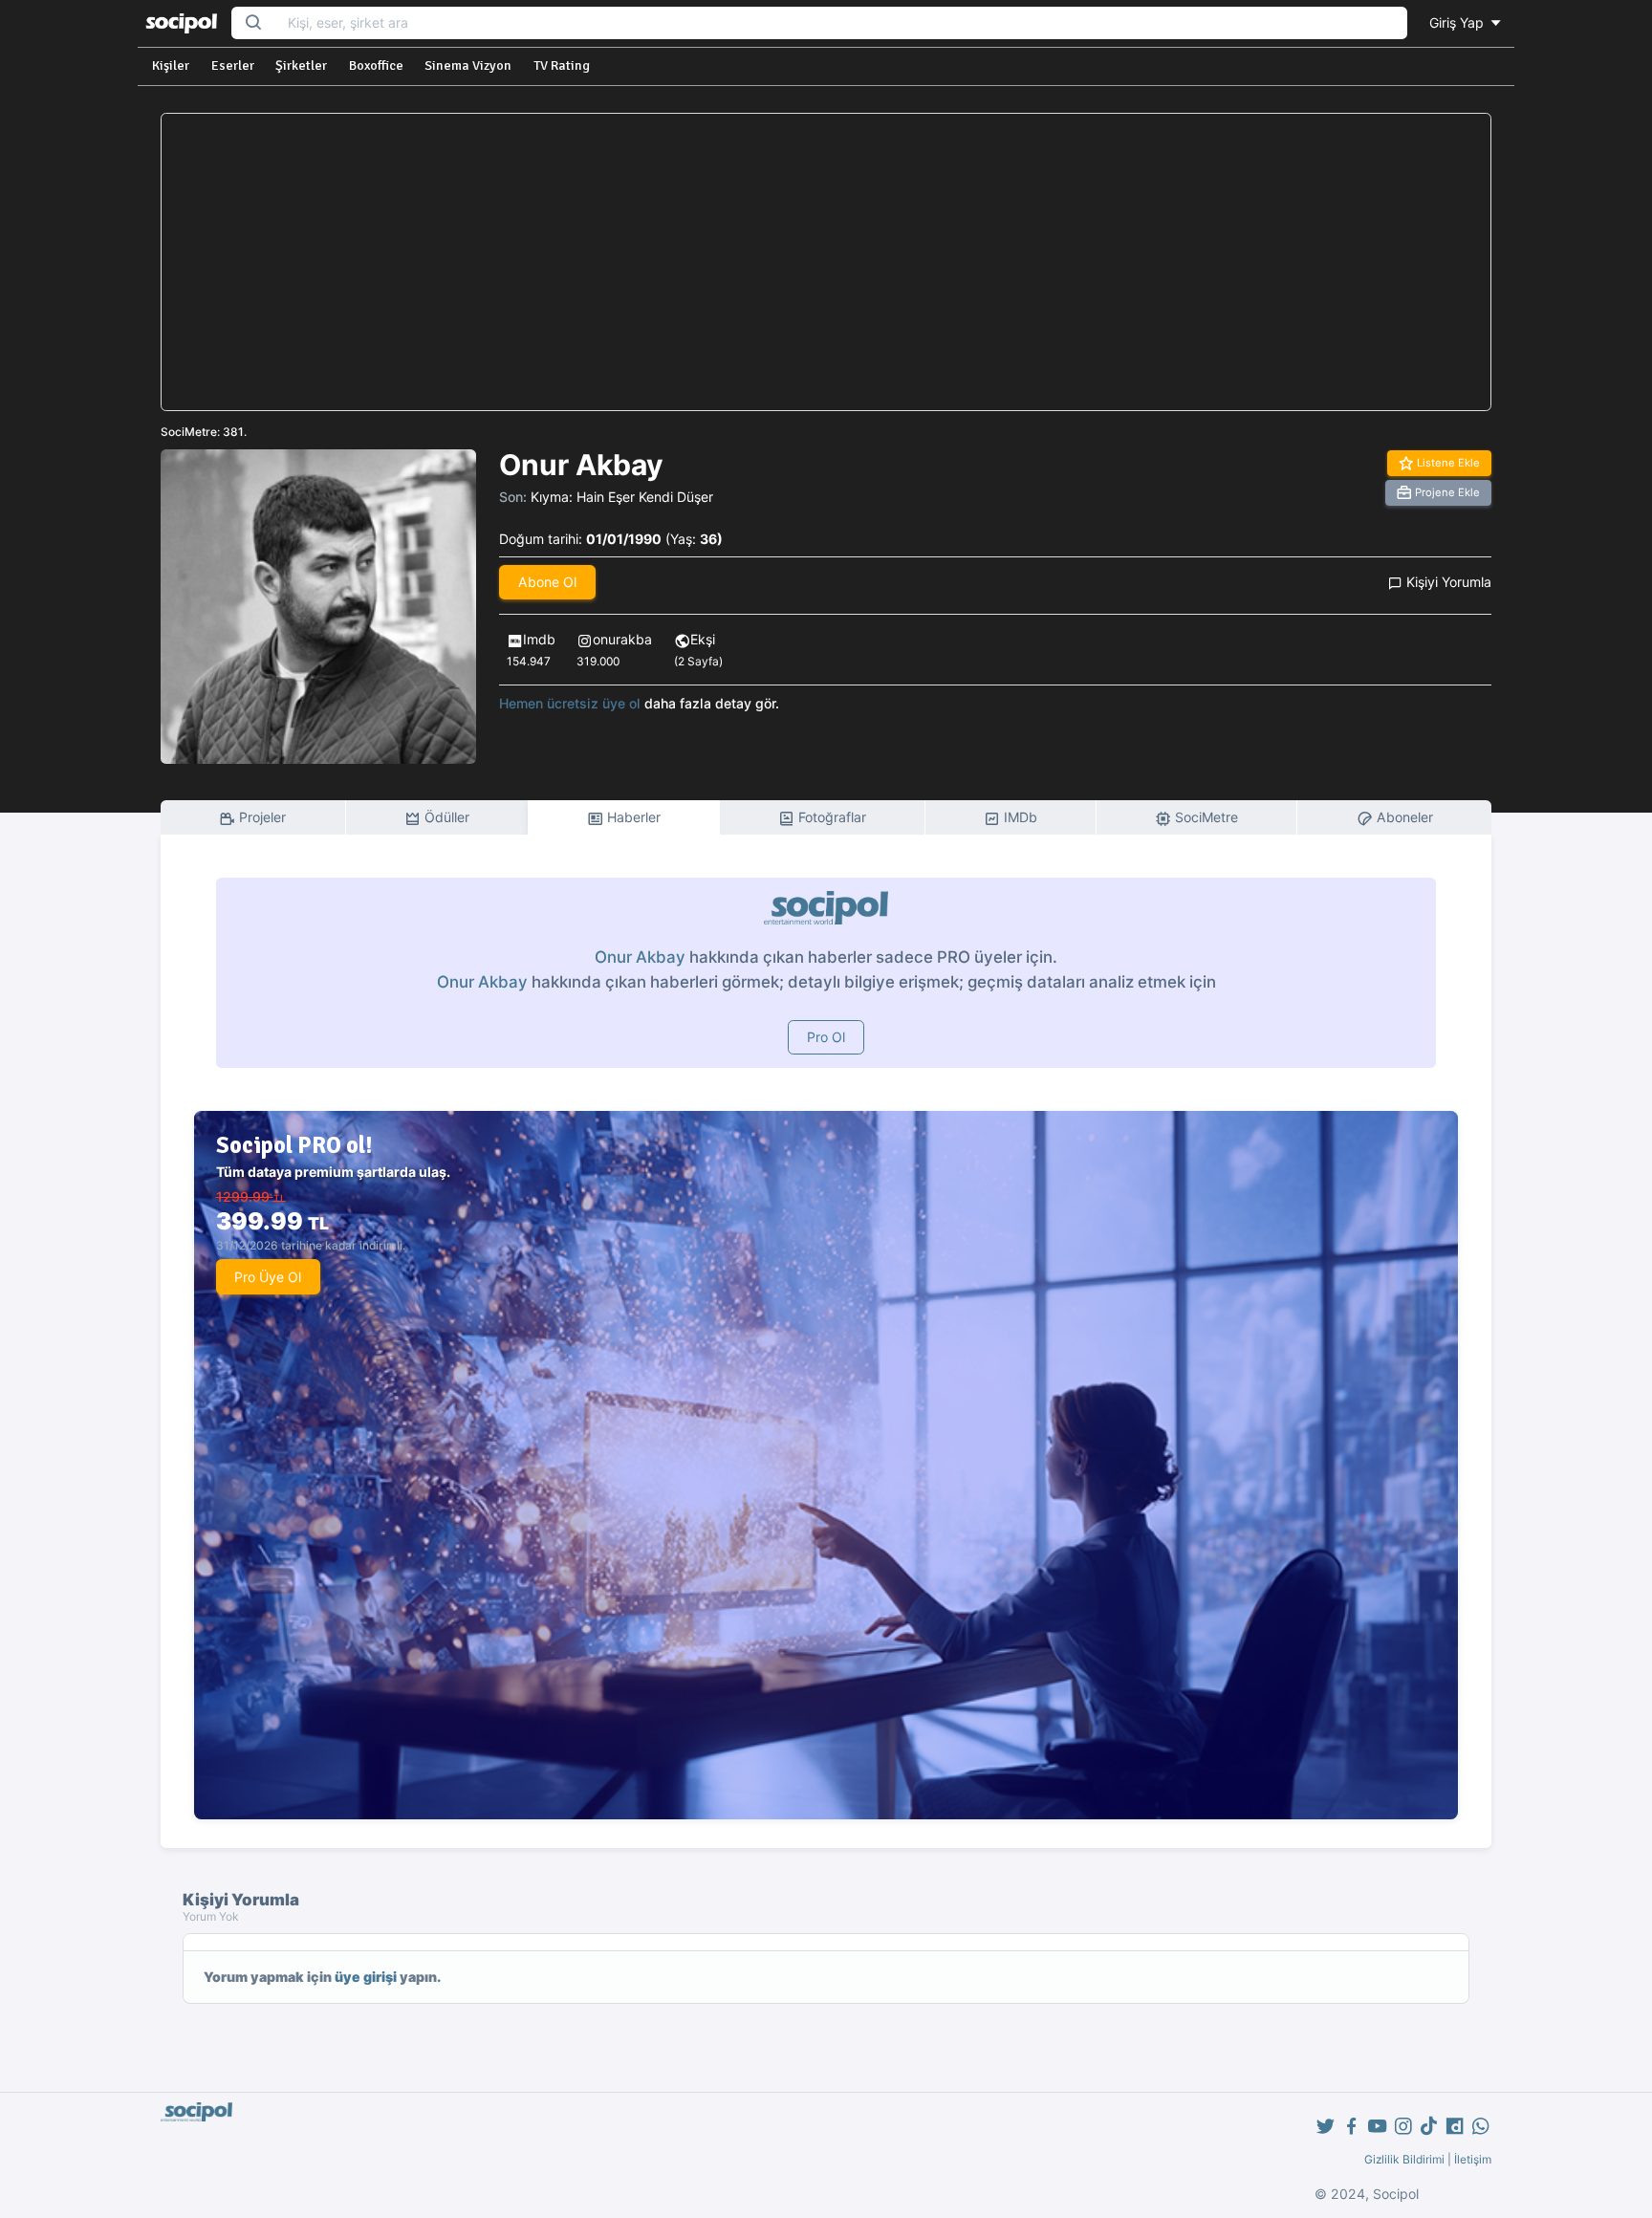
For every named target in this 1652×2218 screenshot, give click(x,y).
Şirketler (301, 65)
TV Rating (562, 65)
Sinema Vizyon (468, 65)
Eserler (233, 65)
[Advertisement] (826, 262)
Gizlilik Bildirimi (1404, 2159)
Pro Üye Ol (268, 1277)
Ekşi (703, 639)
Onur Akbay (640, 957)
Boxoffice (376, 65)
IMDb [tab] (1019, 817)
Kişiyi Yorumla (1447, 582)
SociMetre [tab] (1205, 817)
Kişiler (171, 65)
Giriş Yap (1458, 22)
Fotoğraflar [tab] (830, 817)
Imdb (539, 639)
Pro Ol (826, 1037)
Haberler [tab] (632, 817)
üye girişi (366, 1977)
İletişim (1473, 2159)
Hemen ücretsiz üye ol (570, 703)
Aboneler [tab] (1403, 817)
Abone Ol (547, 582)
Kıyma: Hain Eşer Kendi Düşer (622, 497)
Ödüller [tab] (445, 817)
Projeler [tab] (261, 817)
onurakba (622, 639)
